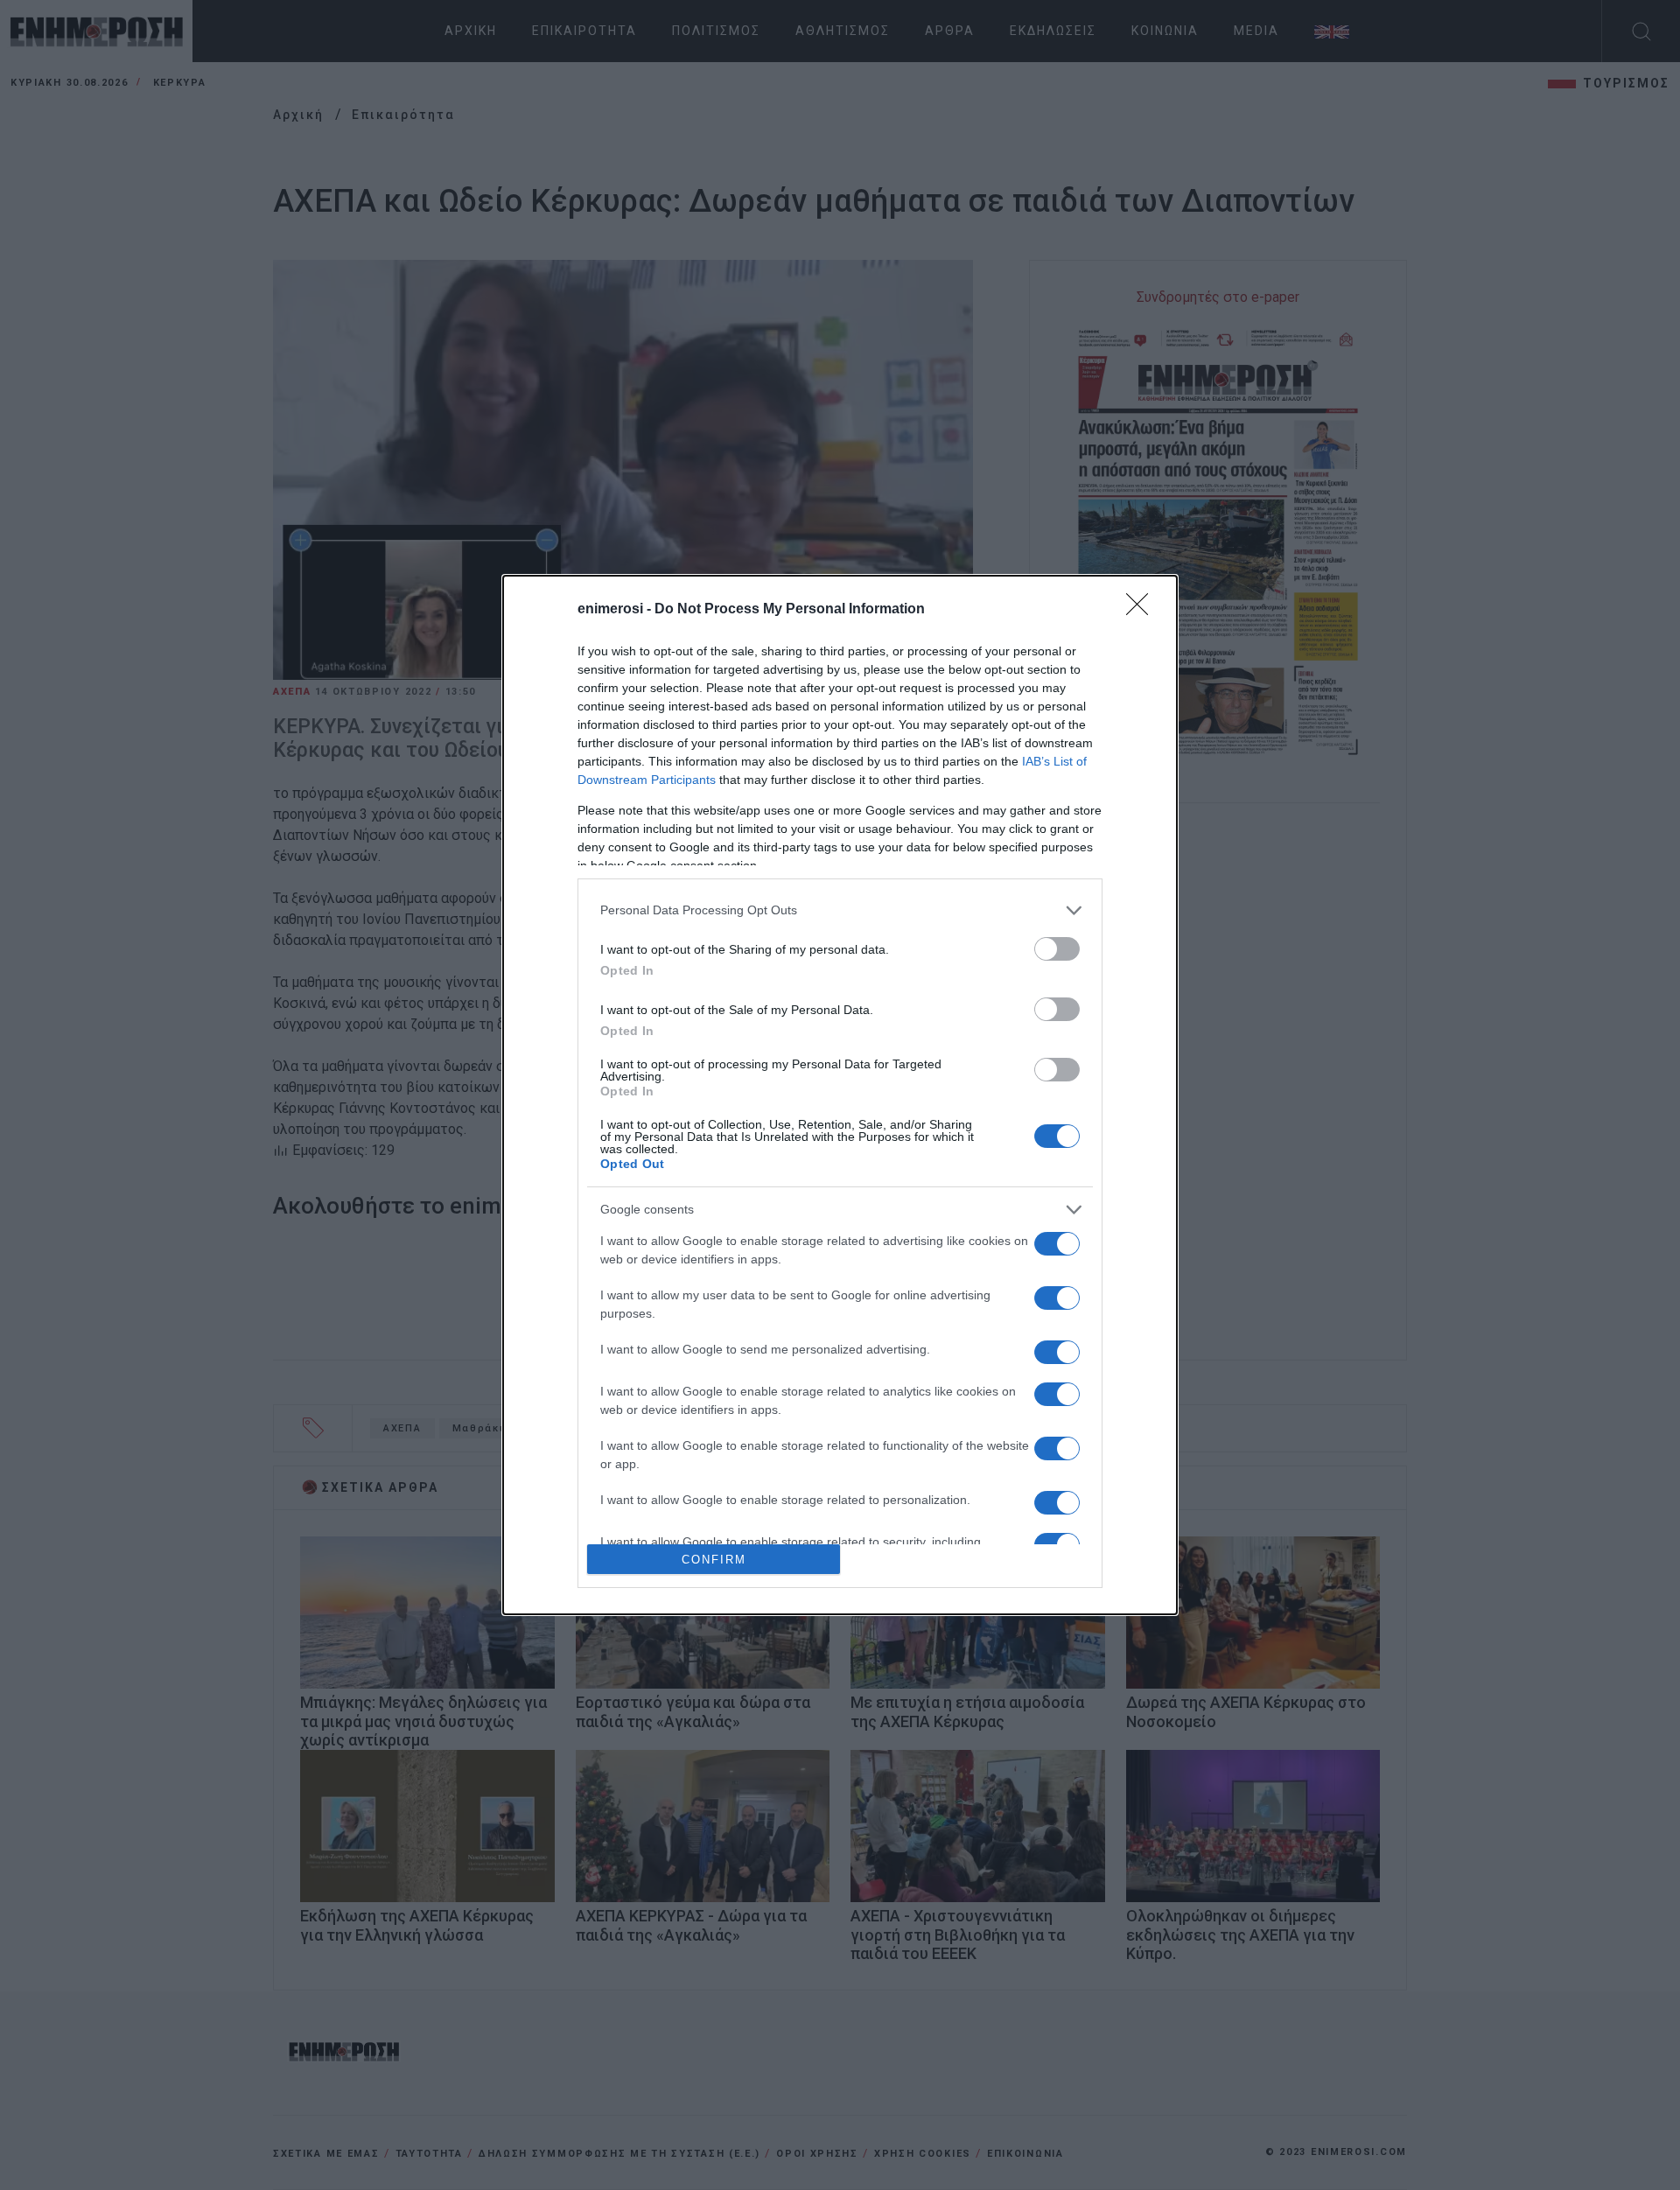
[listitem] (840, 910)
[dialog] (840, 1095)
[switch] (1057, 949)
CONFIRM (714, 1560)
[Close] (1143, 610)
